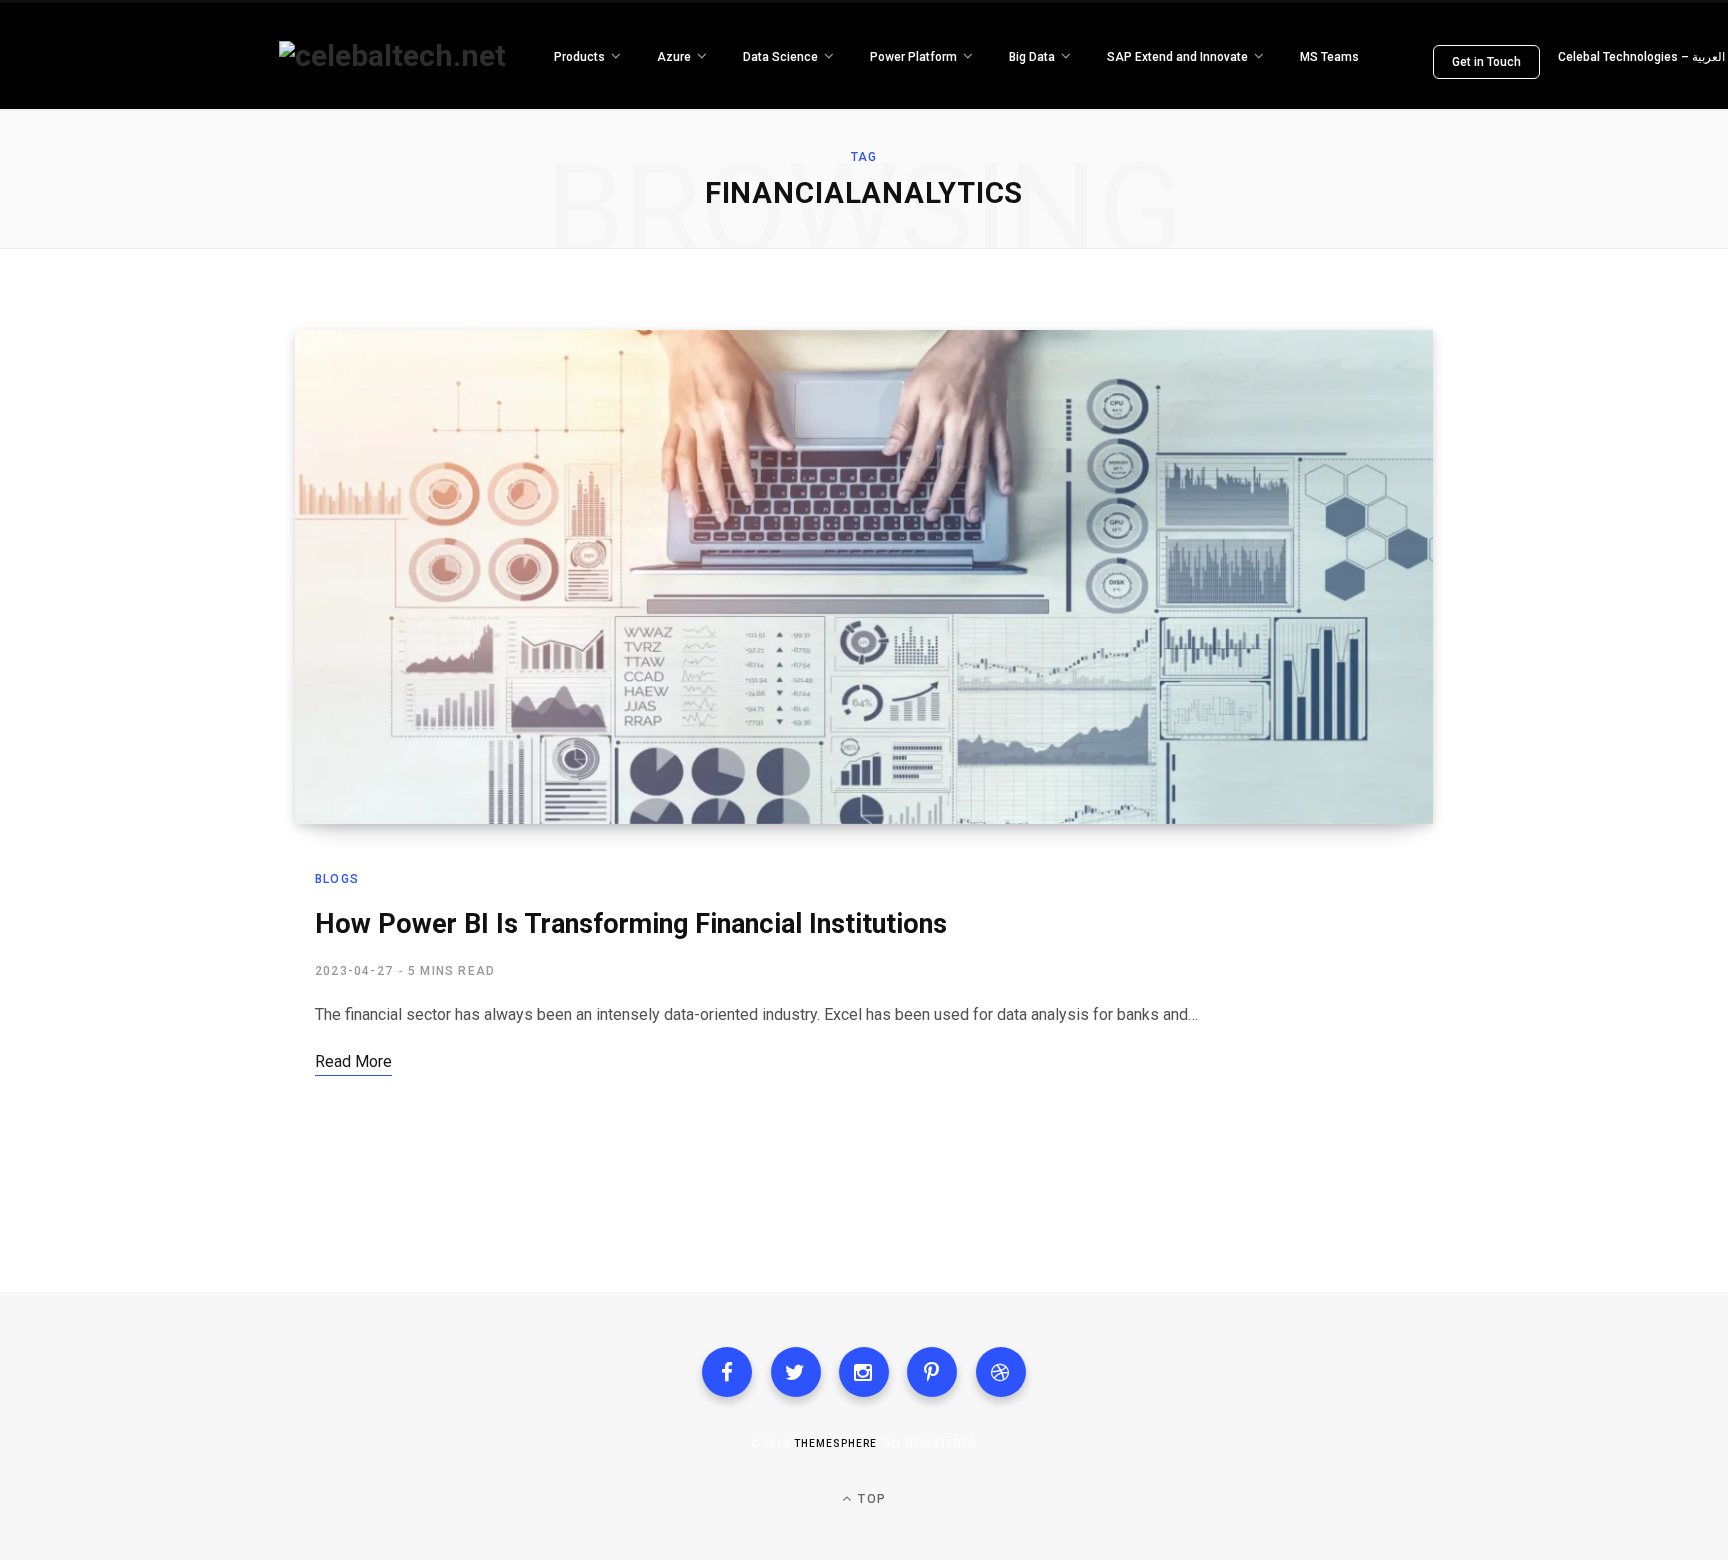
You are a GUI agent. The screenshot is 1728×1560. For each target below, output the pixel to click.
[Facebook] (727, 1372)
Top (870, 1499)
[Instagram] (864, 1372)
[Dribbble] (1001, 1372)
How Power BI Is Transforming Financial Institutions (631, 924)
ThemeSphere (835, 1443)
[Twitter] (796, 1372)
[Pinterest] (932, 1372)
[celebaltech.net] (392, 56)
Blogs (337, 879)
